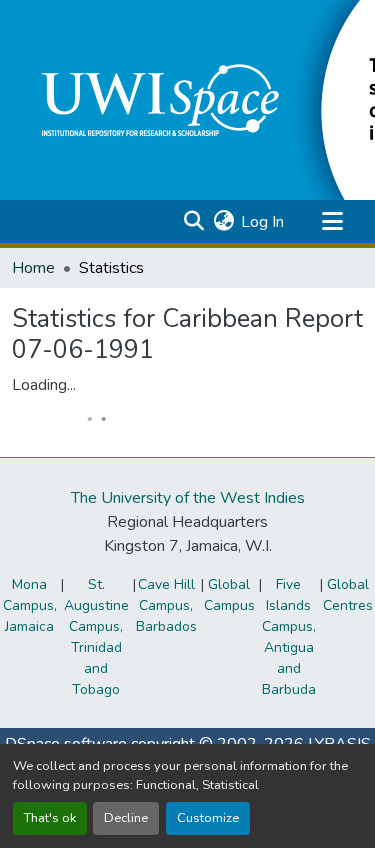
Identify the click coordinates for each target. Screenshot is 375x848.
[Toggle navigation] (332, 222)
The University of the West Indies (188, 498)
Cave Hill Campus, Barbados (166, 605)
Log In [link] (262, 222)
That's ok (50, 818)
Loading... (44, 385)
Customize (208, 818)
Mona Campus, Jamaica (30, 605)
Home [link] (33, 268)
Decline (126, 818)
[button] (193, 222)
